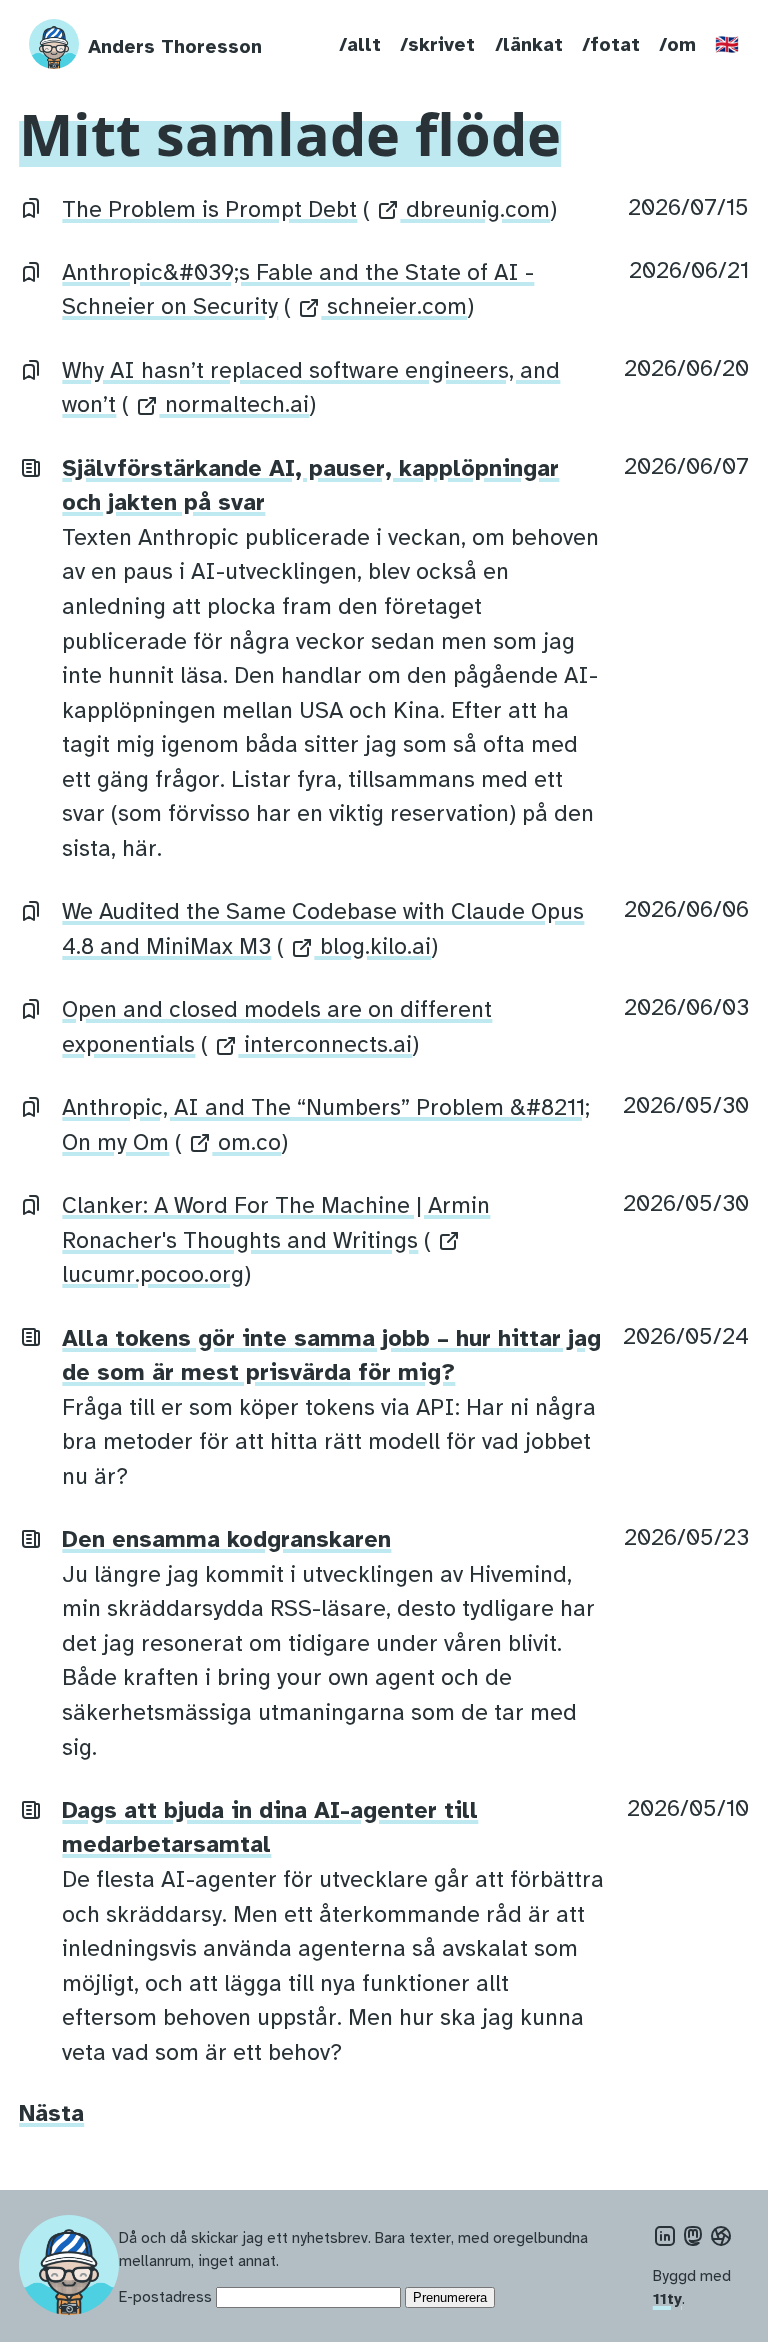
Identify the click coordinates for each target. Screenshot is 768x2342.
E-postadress (165, 2296)
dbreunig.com (475, 209)
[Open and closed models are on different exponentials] (31, 1007)
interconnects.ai (325, 1044)
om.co (246, 1142)
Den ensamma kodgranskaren (226, 1539)
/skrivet (437, 45)
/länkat (529, 45)
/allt (360, 45)
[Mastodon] (693, 2236)
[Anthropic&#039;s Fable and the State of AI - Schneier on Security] (31, 270)
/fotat (611, 45)
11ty (667, 2298)
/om (677, 45)
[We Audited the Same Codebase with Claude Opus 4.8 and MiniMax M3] (31, 909)
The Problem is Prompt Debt (209, 209)
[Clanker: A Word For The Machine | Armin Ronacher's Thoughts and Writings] (31, 1203)
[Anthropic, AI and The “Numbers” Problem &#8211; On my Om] (31, 1105)
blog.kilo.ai (372, 946)
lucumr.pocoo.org (153, 1274)
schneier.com (394, 306)
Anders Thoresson (175, 47)
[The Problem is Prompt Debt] (31, 207)
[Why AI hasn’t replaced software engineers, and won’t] (31, 368)
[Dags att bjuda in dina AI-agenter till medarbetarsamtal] (31, 1808)
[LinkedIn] (665, 2236)
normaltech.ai (234, 404)
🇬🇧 (727, 45)
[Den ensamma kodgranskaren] (31, 1537)
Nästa (51, 2113)
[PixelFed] (721, 2236)
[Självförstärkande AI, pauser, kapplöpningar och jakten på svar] (31, 466)
